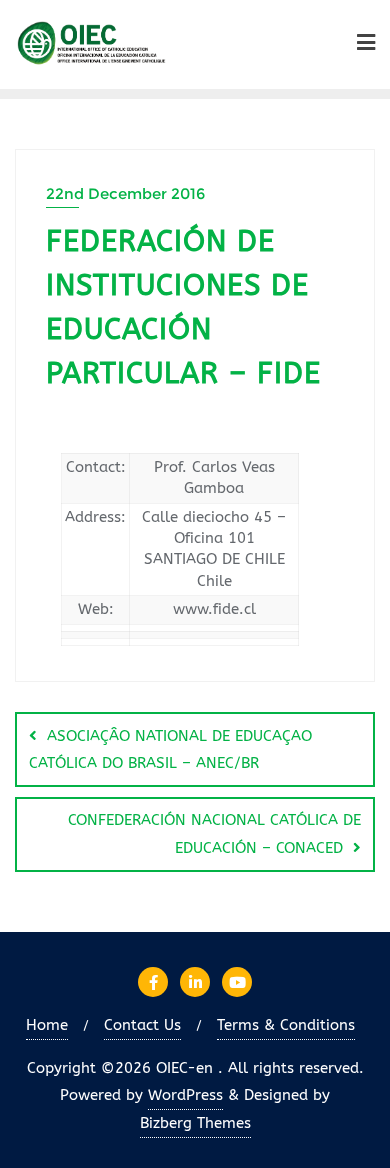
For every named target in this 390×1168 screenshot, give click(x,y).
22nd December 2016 (125, 193)
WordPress (185, 1095)
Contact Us (142, 1025)
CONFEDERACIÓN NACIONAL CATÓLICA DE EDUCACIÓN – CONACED (214, 834)
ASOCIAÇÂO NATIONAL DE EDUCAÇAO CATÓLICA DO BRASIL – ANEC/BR (170, 749)
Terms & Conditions (286, 1025)
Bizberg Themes (195, 1123)
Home (47, 1025)
